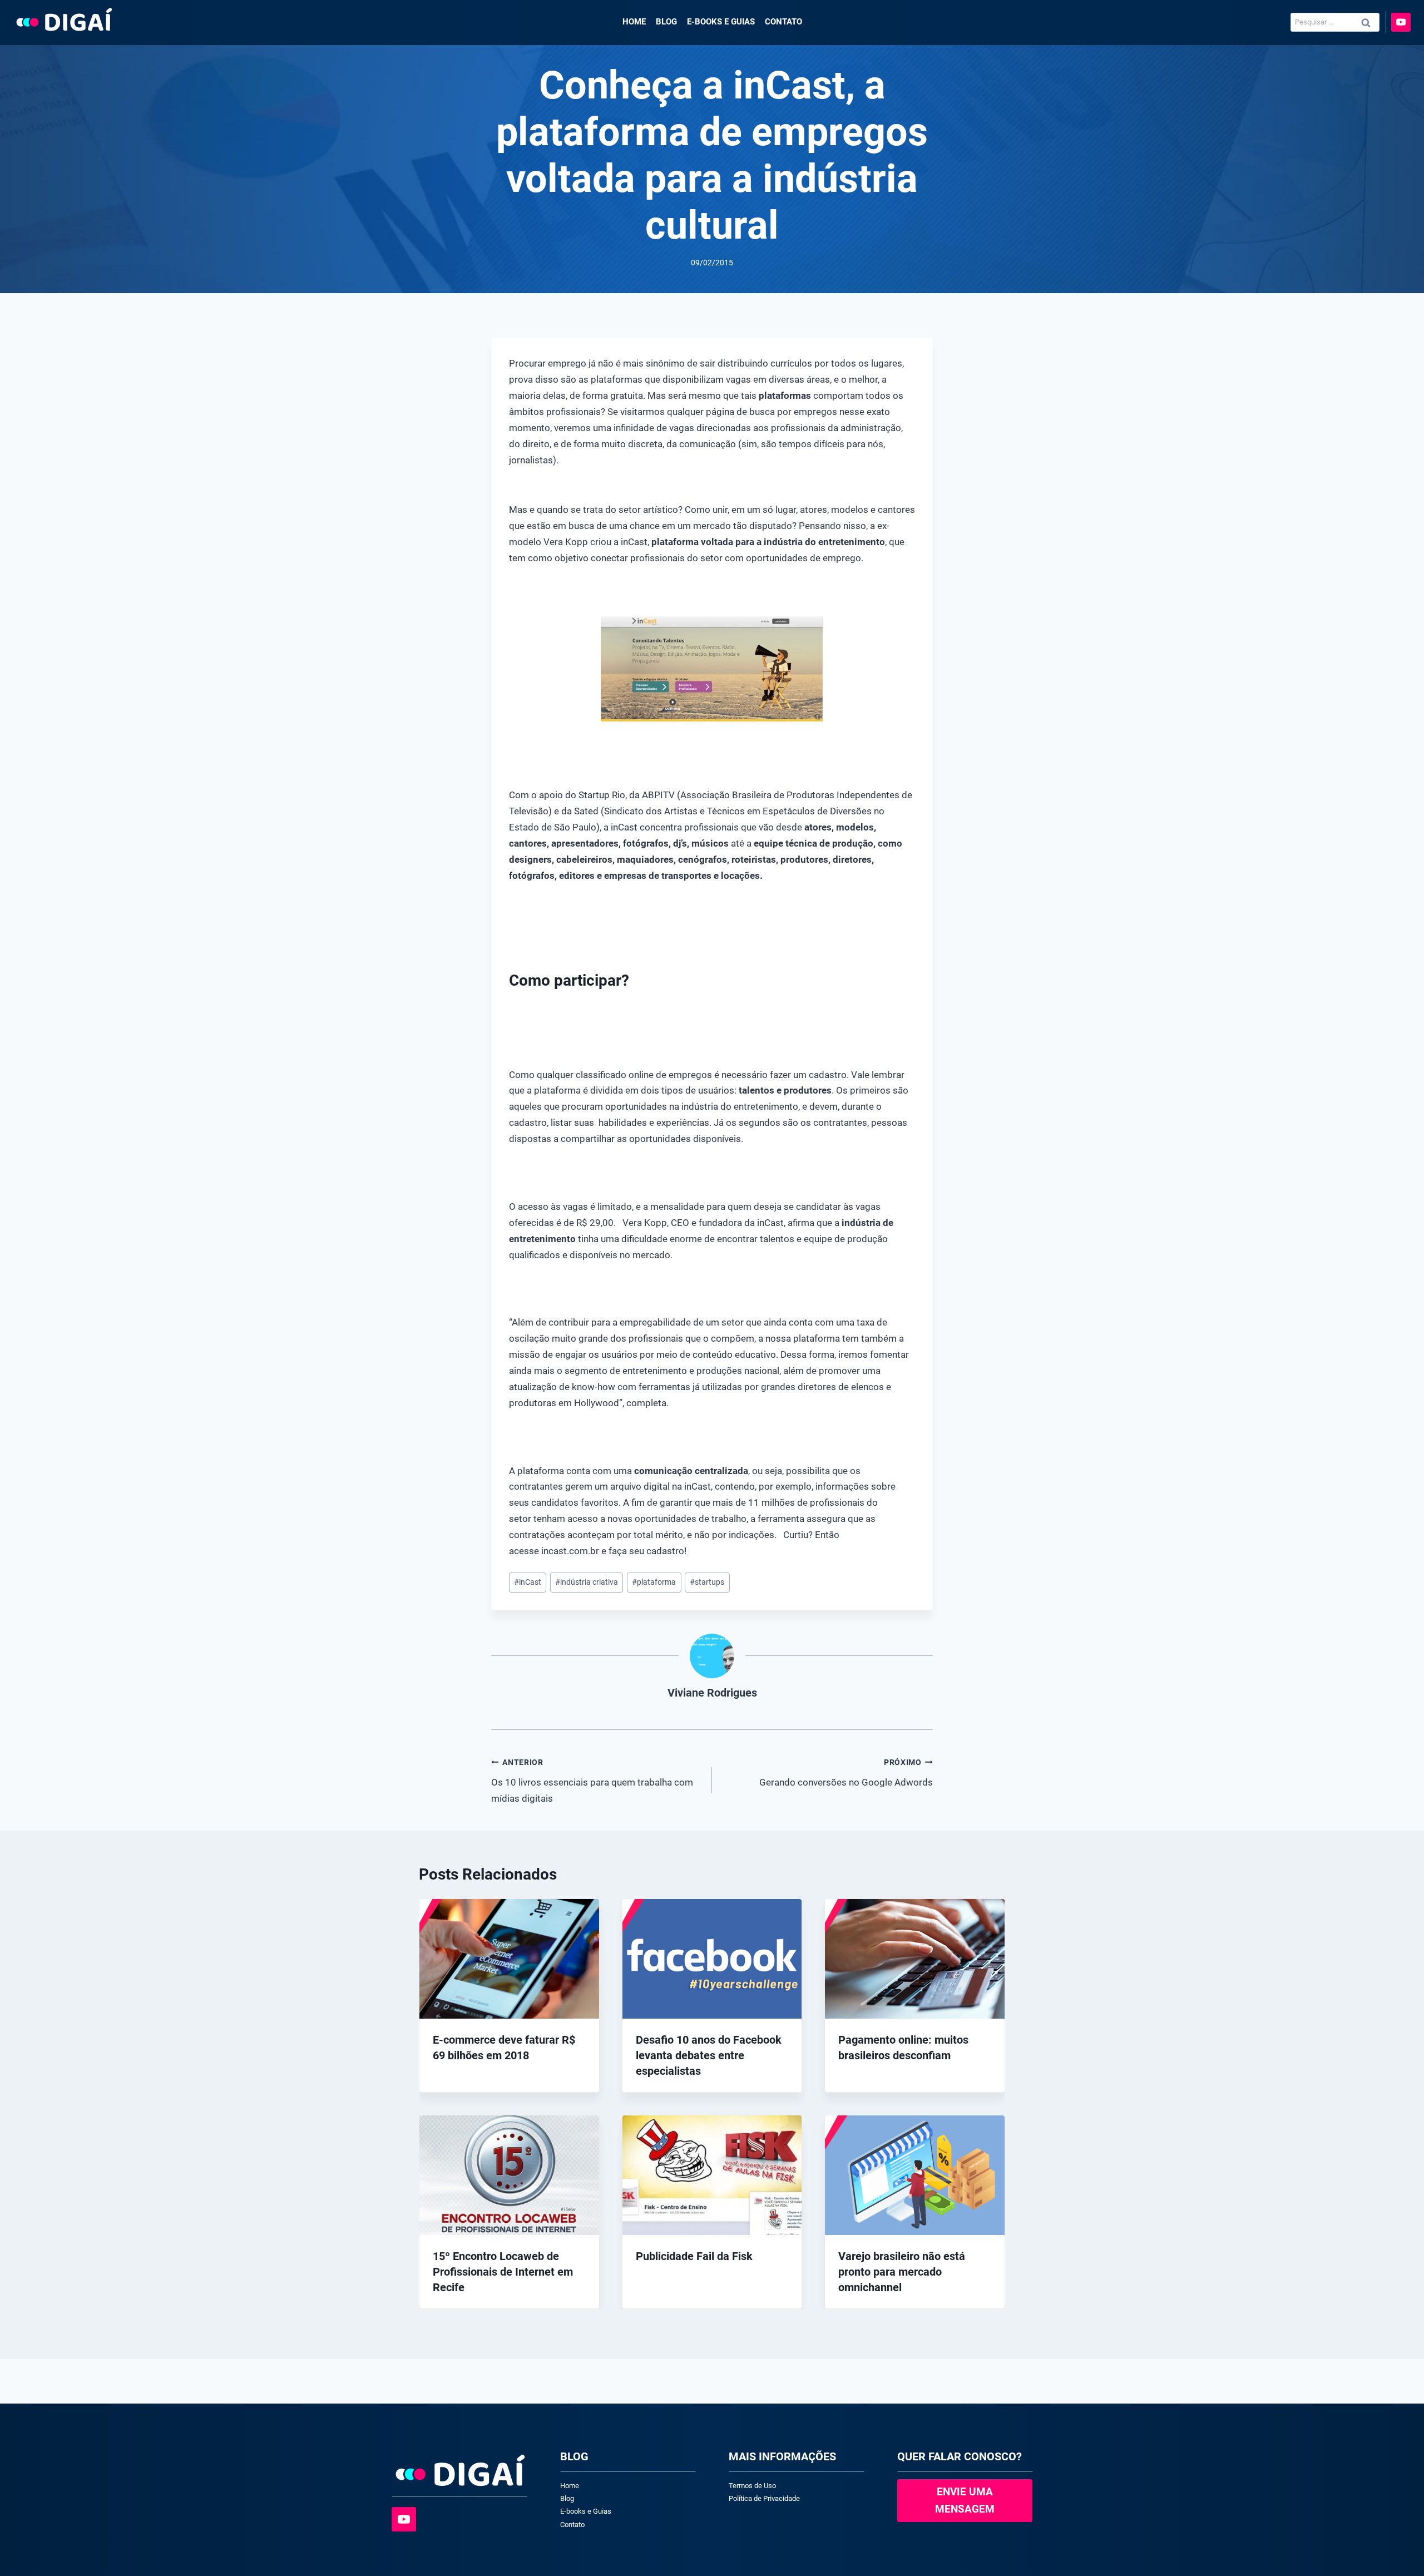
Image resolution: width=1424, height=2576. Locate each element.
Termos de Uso (752, 2486)
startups (707, 1582)
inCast (528, 1582)
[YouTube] (1401, 23)
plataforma (654, 1582)
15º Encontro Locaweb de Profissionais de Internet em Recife (503, 2272)
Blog (666, 22)
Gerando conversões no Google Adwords (846, 1773)
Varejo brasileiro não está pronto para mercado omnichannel (902, 2272)
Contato (783, 22)
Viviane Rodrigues (712, 1693)
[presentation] (509, 1959)
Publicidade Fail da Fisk (694, 2256)
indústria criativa (587, 1582)
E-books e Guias (721, 22)
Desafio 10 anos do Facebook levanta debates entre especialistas (709, 2055)
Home (634, 22)
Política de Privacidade (764, 2498)
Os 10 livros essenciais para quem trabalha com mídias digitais (592, 1781)
